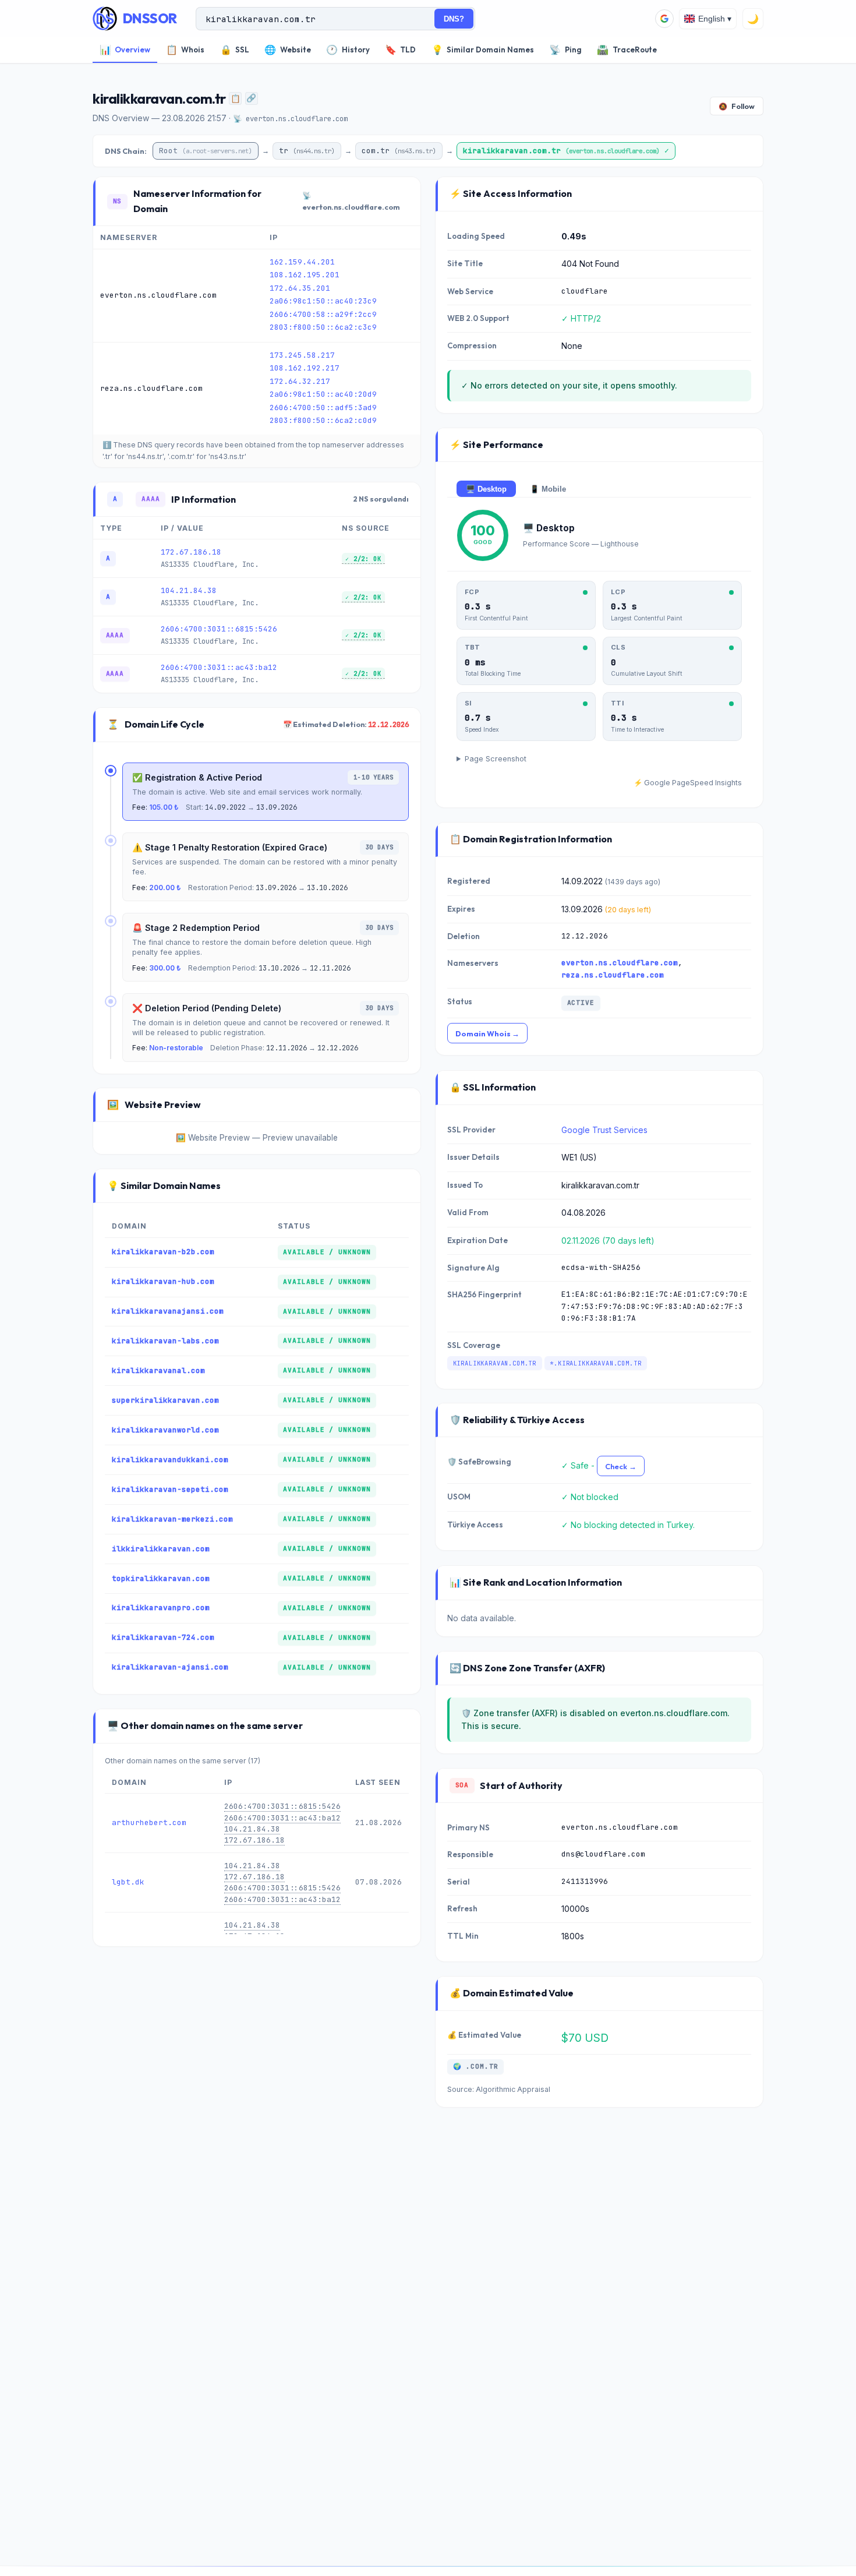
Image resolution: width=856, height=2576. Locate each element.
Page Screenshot (496, 759)
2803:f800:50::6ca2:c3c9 (323, 327)
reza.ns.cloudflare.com (613, 975)
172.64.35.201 (300, 288)
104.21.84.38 (189, 590)
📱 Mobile (548, 489)
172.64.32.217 (300, 381)
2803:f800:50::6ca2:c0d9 (323, 420)
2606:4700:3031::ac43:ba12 (219, 667)
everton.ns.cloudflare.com (620, 963)
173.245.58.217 (302, 355)
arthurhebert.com (149, 1822)
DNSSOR (150, 18)
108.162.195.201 (305, 275)
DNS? (454, 19)
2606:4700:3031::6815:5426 (219, 629)
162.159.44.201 (302, 262)
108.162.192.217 (305, 368)
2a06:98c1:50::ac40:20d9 (323, 394)
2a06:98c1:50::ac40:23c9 (323, 301)
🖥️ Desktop (486, 489)
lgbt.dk (128, 1882)
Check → (621, 1466)
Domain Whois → (487, 1033)
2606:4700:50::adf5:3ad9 (323, 407)
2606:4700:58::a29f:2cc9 (323, 314)
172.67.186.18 (191, 552)
